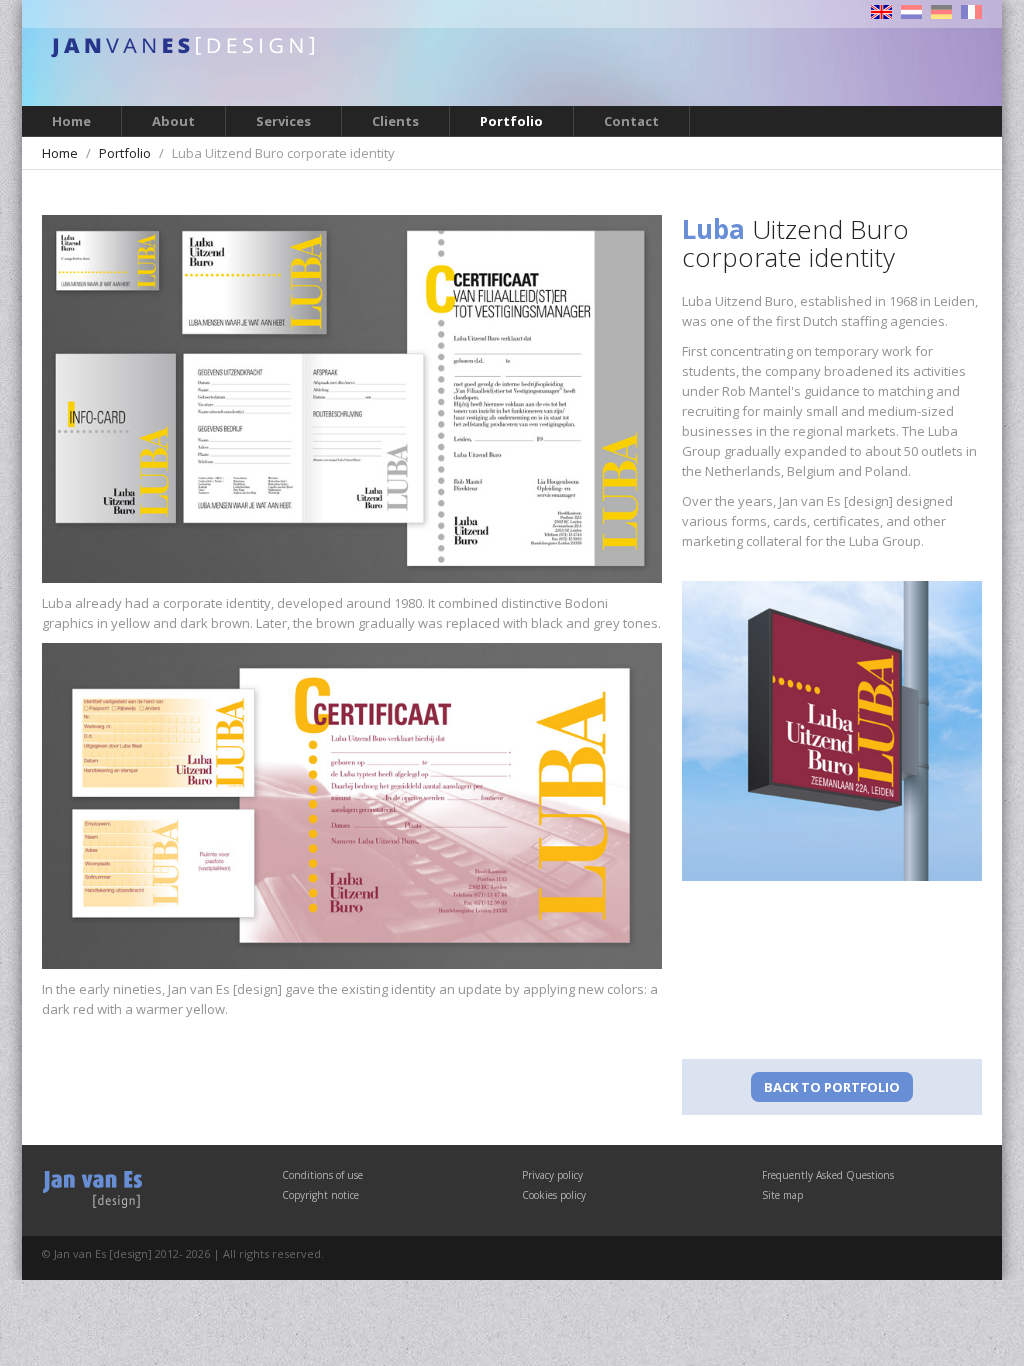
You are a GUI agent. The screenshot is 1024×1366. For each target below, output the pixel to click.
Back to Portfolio (832, 1087)
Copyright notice (320, 1195)
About (173, 121)
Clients (395, 121)
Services (283, 121)
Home (71, 121)
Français (971, 12)
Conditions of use (322, 1175)
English (881, 12)
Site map (782, 1195)
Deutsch (941, 12)
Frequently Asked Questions (828, 1175)
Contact (631, 121)
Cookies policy (554, 1195)
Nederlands (911, 12)
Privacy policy (552, 1175)
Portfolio (511, 121)
